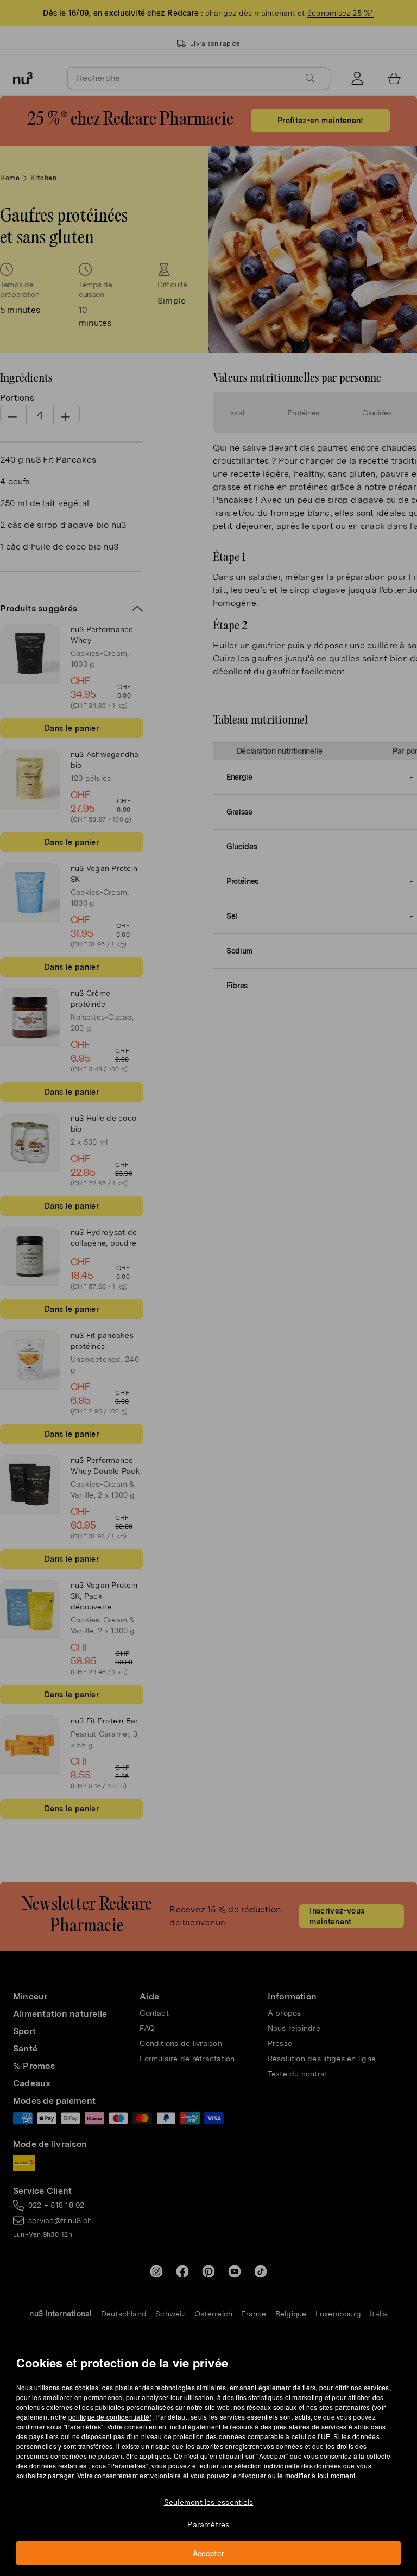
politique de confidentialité (109, 2417)
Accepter (209, 2553)
